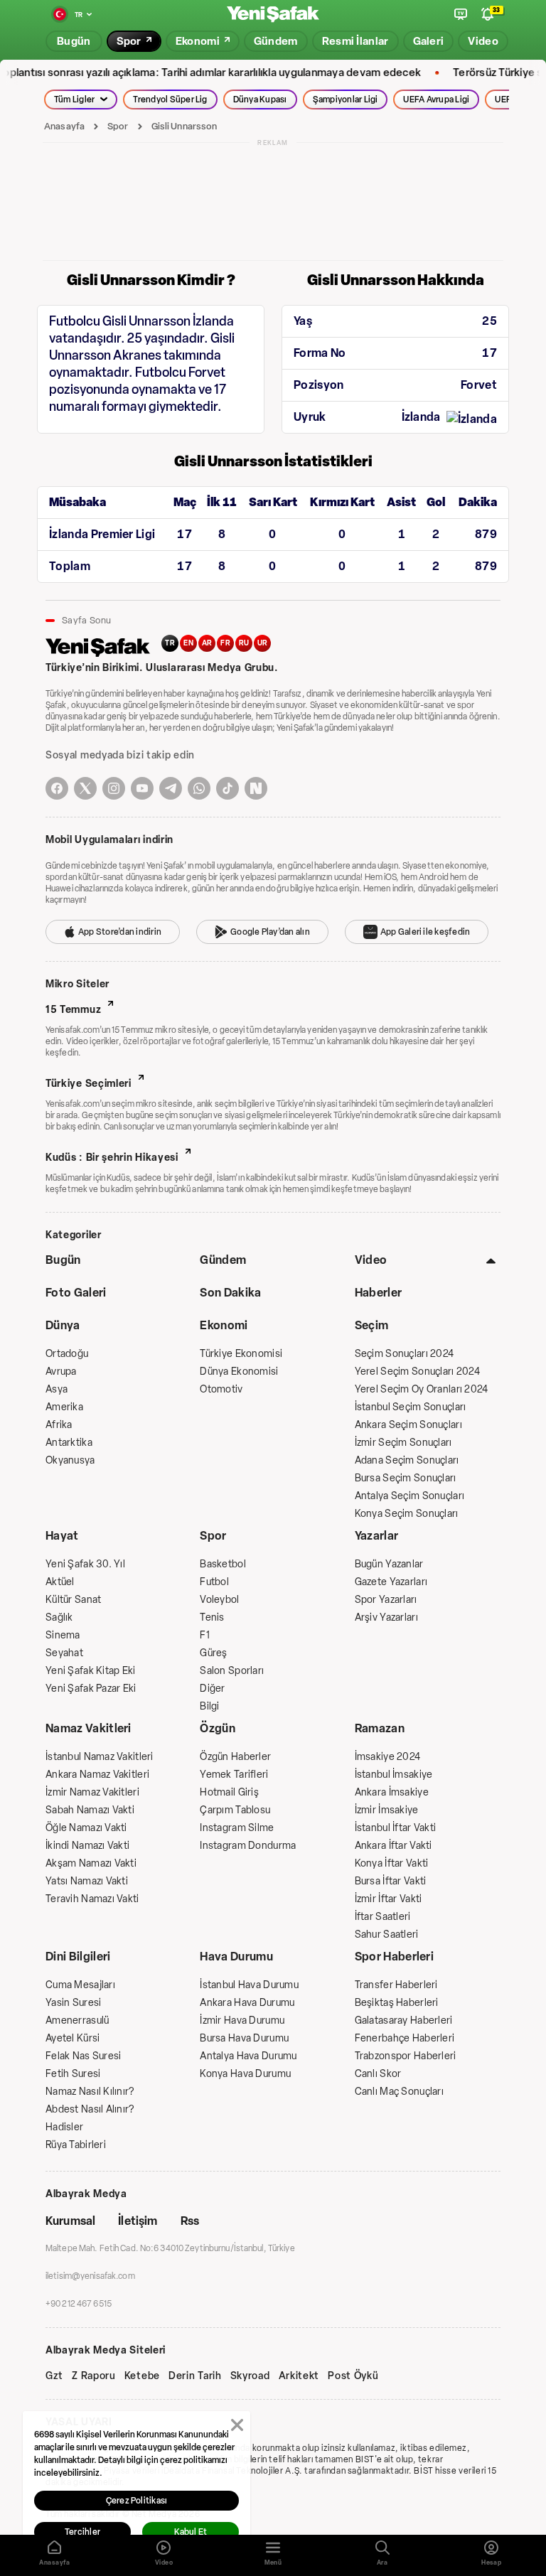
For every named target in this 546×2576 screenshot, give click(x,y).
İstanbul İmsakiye (394, 1775)
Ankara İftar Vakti (394, 1846)
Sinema (63, 1635)
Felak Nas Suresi (83, 2056)
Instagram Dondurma (248, 1846)
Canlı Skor (378, 2074)
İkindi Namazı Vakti (87, 1846)
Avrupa (61, 1372)
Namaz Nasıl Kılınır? (90, 2092)
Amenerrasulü (77, 2020)
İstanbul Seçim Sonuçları (411, 1407)
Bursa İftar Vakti (391, 1881)
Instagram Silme (237, 1828)
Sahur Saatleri (387, 1934)
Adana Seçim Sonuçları (407, 1460)
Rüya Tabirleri (76, 2145)
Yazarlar (377, 1536)
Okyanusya (70, 1460)
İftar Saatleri (383, 1917)
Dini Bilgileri (78, 1957)
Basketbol (223, 1564)
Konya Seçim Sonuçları (407, 1514)
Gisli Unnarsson (184, 126)
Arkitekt (299, 2376)
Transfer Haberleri (396, 1985)
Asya (57, 1389)
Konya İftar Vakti (392, 1863)
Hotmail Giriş (229, 1792)
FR (225, 643)
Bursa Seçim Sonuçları (406, 1478)
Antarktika (69, 1443)
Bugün (63, 1260)
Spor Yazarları (386, 1600)
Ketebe (142, 2376)
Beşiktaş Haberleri (397, 2003)
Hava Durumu (236, 1957)
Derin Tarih (195, 2376)
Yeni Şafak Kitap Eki (91, 1671)
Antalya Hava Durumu (248, 2056)
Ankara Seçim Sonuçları (408, 1425)
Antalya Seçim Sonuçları (409, 1496)
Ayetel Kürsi (73, 2038)
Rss (190, 2221)
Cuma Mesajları (80, 1985)
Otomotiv (221, 1389)
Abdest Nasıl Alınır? (90, 2109)
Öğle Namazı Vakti (86, 1828)
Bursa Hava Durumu (244, 2038)
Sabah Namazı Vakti (90, 1810)
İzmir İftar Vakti (389, 1899)
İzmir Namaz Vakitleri (92, 1792)
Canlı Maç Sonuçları (399, 2092)
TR (170, 643)
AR (207, 643)
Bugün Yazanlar (389, 1564)
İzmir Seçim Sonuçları (403, 1443)
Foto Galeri (76, 1293)
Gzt (54, 2376)
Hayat (62, 1536)
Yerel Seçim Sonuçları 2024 (417, 1372)
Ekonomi (224, 1325)
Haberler (379, 1293)
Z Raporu (94, 2376)
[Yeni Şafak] (273, 15)
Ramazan (380, 1728)
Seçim (372, 1325)
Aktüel (60, 1582)
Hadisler (64, 2127)
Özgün (218, 1728)
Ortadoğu (67, 1354)
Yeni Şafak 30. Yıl (85, 1564)
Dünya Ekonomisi (239, 1372)
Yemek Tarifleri (234, 1775)
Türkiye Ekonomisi (241, 1354)
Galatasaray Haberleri (404, 2020)
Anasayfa (64, 126)
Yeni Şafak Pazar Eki (91, 1689)
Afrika (59, 1425)
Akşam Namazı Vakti (91, 1863)
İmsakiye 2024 (388, 1757)
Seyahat (64, 1653)
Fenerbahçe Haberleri (405, 2038)
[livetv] (461, 14)
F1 (205, 1635)
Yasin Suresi (73, 2003)
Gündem (223, 1260)
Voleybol (219, 1600)
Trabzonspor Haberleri (406, 2056)
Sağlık (59, 1617)
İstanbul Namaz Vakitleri (100, 1757)
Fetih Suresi (73, 2074)
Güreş (213, 1653)
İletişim (138, 2221)
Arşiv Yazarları (386, 1617)
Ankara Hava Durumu (247, 2003)
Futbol (214, 1582)
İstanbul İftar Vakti (396, 1828)
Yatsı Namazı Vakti (87, 1881)
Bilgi (209, 1706)
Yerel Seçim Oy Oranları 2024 (422, 1389)
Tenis (212, 1617)
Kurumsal (70, 2221)
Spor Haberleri (394, 1957)
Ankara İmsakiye (392, 1792)
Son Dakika (230, 1293)
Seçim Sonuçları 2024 (405, 1354)
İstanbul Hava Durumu (249, 1985)
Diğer (212, 1689)
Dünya (63, 1325)
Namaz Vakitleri (89, 1728)
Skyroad (250, 2376)
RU (244, 643)
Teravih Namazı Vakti (92, 1899)
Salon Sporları (232, 1671)
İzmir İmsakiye (387, 1810)
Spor (118, 126)
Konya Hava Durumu (245, 2074)
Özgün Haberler (235, 1757)
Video (371, 1260)
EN (188, 643)
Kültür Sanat (73, 1600)
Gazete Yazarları (391, 1582)
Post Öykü (353, 2376)
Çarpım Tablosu (235, 1810)
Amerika (64, 1407)
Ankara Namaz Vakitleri (97, 1775)
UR (263, 643)
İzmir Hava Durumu (242, 2020)
